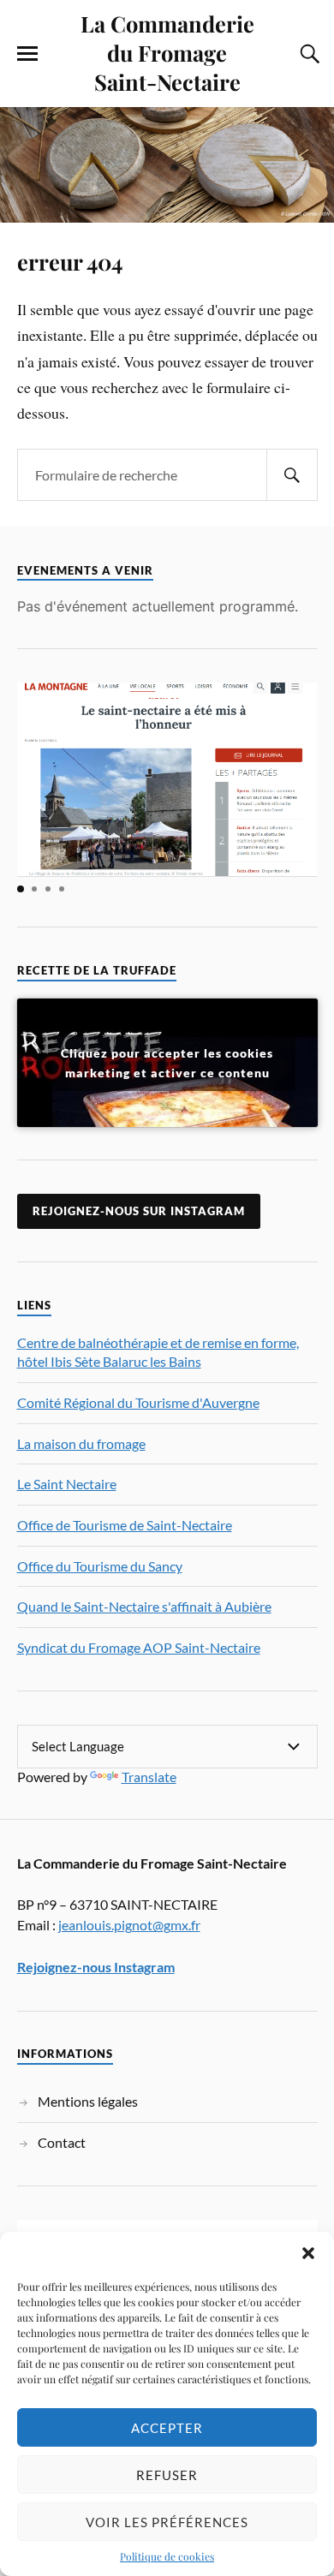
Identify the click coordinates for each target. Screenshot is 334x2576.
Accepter (167, 2428)
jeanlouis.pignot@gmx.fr (129, 1925)
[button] (308, 2253)
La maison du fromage (81, 1443)
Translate (149, 1777)
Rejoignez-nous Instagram (96, 1967)
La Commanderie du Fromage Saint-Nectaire (167, 52)
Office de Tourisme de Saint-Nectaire (125, 1525)
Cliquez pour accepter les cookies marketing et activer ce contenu (167, 1063)
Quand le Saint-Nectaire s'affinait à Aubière (144, 1606)
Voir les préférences (167, 2522)
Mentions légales (88, 2101)
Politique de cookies (167, 2556)
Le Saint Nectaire (67, 1484)
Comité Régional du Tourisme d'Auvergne (138, 1402)
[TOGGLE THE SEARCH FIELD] (307, 54)
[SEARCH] (292, 475)
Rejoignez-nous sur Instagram (139, 1211)
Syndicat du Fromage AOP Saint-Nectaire (139, 1647)
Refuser (167, 2475)
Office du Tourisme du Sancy (100, 1566)
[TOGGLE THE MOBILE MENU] (27, 54)
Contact (62, 2142)
